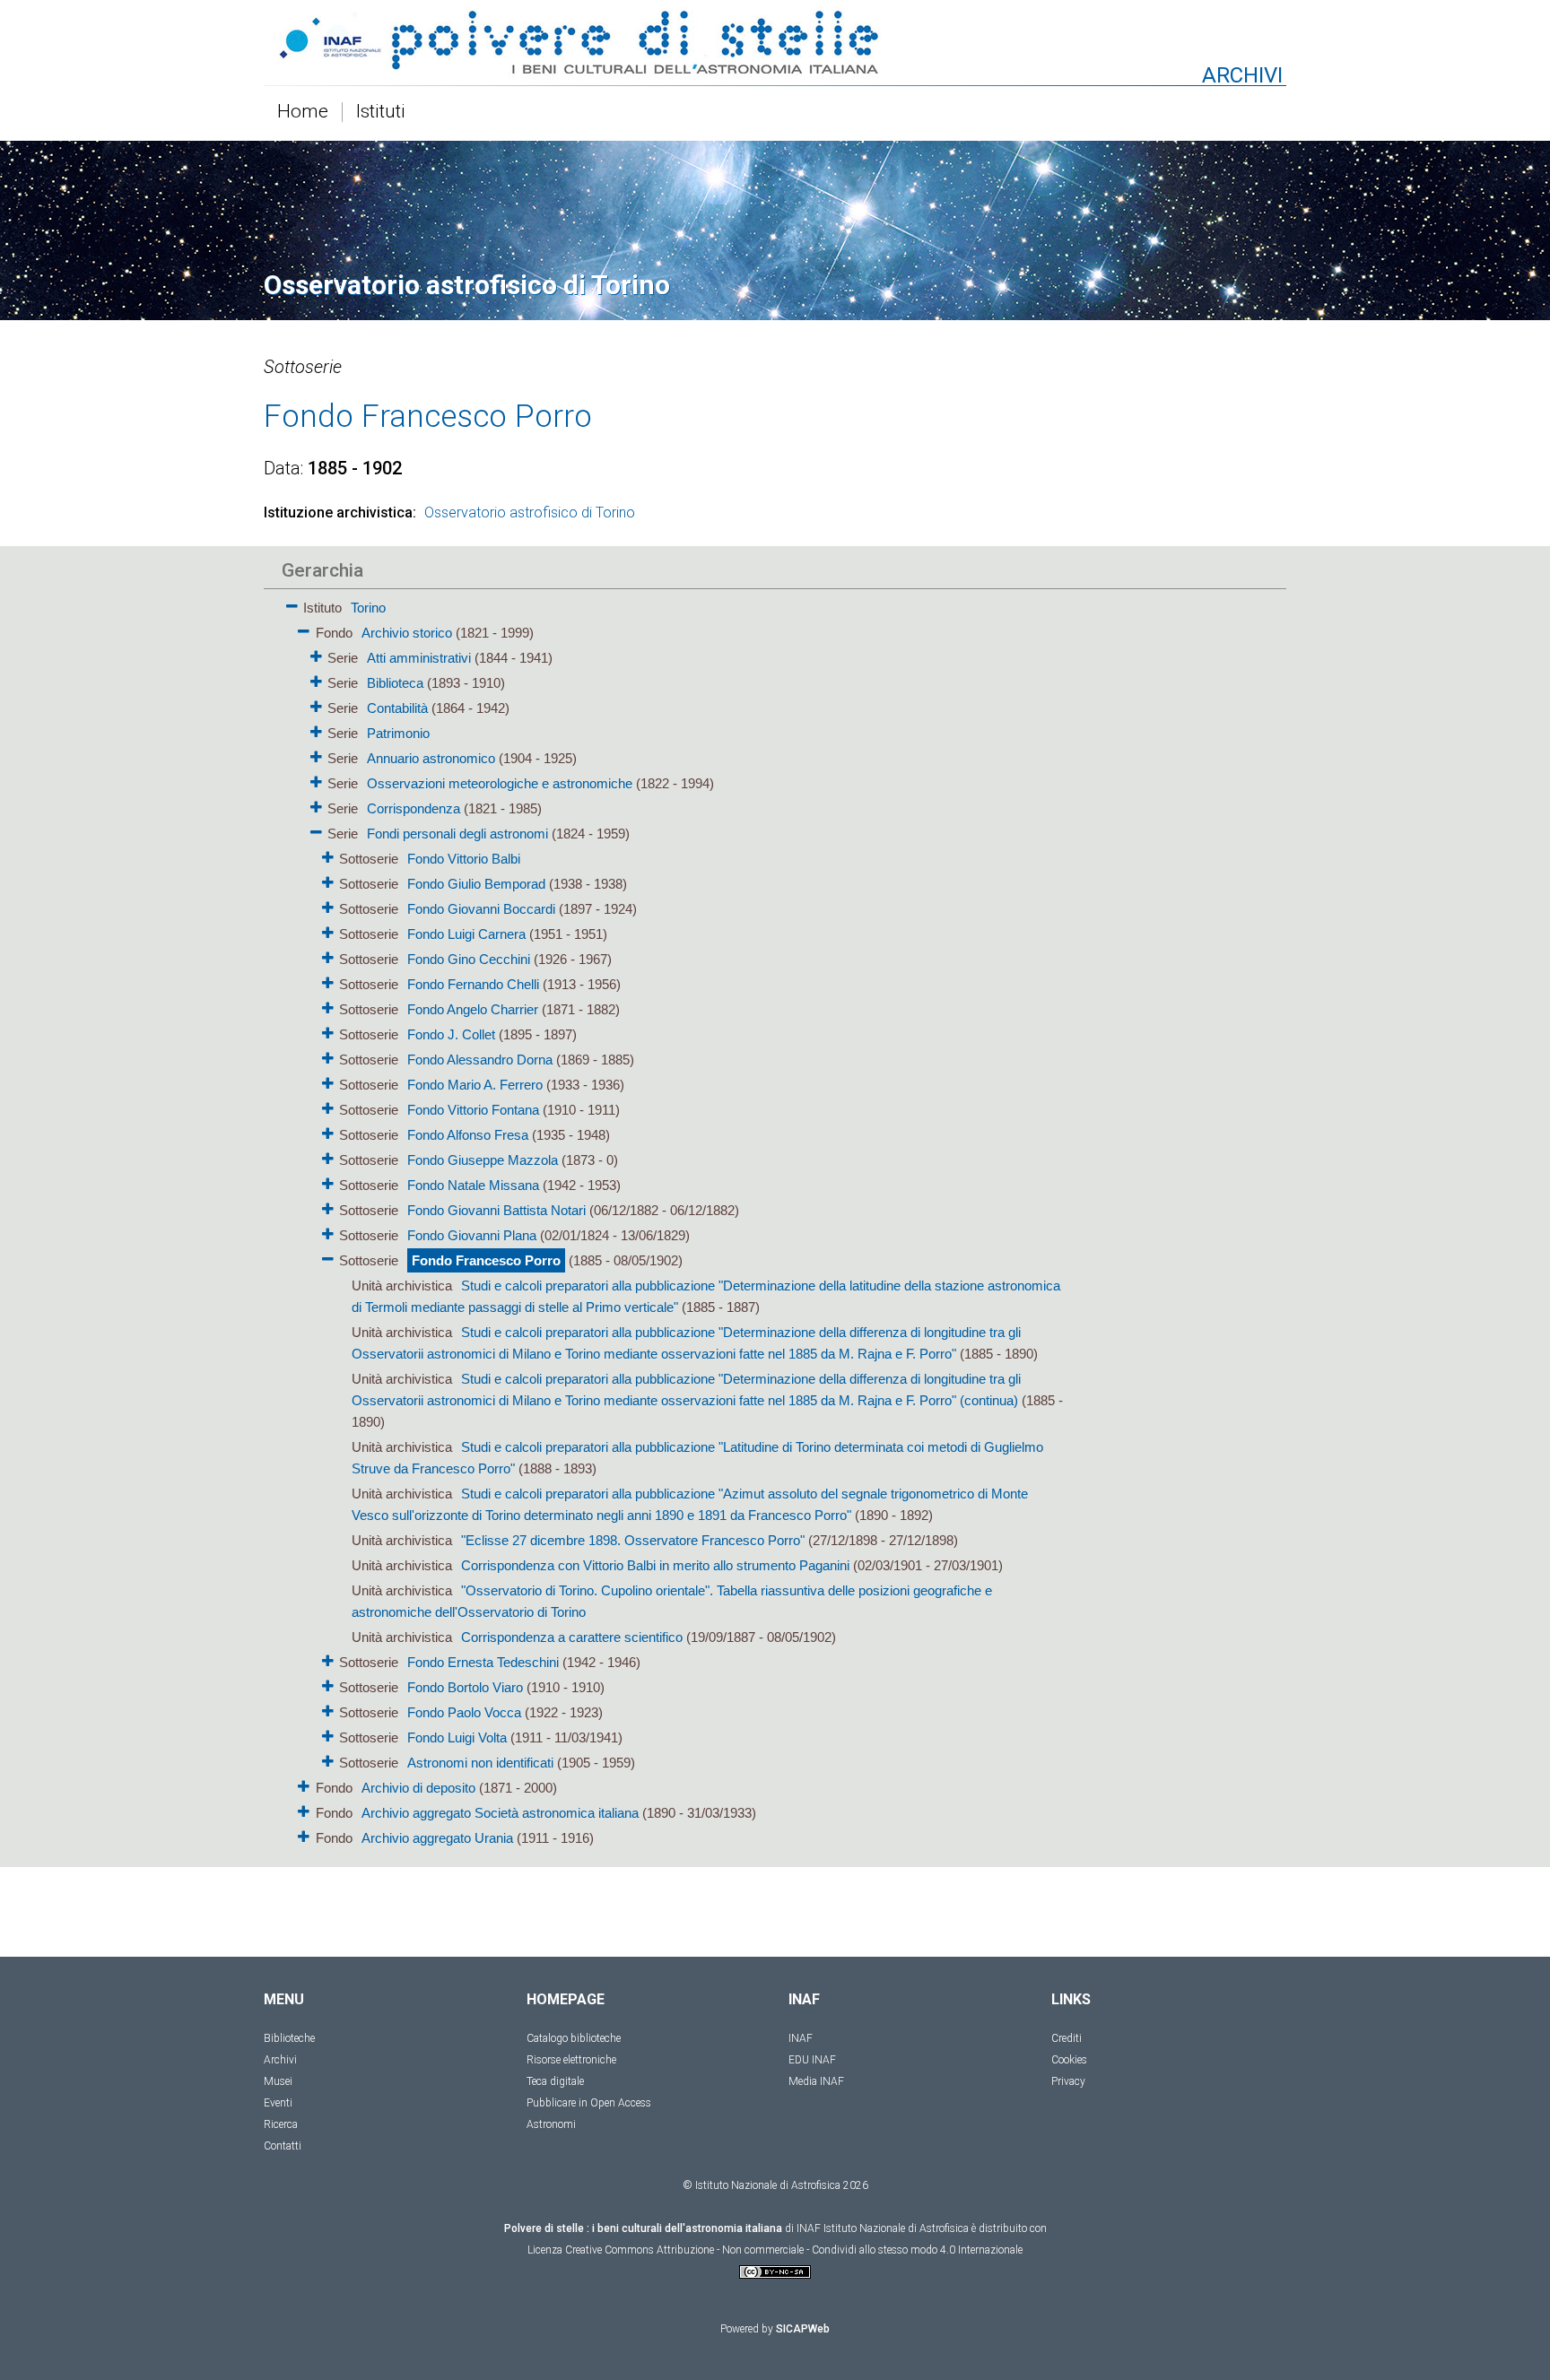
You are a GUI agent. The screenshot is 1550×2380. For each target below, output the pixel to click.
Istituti (381, 112)
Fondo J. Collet (451, 1034)
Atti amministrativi (419, 658)
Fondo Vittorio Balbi (464, 859)
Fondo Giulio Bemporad (476, 884)
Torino (368, 608)
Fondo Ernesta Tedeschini (483, 1662)
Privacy (1068, 2081)
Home (303, 112)
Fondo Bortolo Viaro (465, 1687)
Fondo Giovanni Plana (472, 1235)
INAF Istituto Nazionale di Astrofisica (883, 2228)
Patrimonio (398, 733)
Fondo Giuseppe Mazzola (483, 1160)
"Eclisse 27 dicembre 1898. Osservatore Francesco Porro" (633, 1540)
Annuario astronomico (431, 758)
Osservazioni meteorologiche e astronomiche (500, 783)
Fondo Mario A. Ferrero (475, 1085)
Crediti (1067, 2038)
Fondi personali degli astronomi (457, 834)
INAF (801, 2038)
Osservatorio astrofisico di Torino (530, 512)
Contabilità (397, 708)
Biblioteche (289, 2038)
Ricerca (281, 2124)
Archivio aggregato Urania (437, 1838)
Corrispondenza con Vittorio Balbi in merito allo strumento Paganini (655, 1565)
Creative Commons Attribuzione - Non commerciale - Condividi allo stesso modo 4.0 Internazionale (794, 2250)
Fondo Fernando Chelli (473, 984)
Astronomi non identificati (480, 1763)
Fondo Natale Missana (473, 1185)
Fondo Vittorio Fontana (473, 1110)
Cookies (1069, 2060)
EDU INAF (812, 2060)
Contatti (283, 2146)
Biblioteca (395, 683)
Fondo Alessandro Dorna (480, 1060)
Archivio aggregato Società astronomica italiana (500, 1813)
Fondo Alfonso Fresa (468, 1135)
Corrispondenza (414, 808)
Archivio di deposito (418, 1788)
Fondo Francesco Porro (486, 1260)
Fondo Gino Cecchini (469, 959)
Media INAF (816, 2081)
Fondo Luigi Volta (457, 1737)
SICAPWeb (803, 2329)
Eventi (278, 2103)
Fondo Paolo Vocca (464, 1712)
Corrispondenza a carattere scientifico (572, 1637)
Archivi (280, 2060)
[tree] (672, 1221)
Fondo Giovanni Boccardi (481, 909)
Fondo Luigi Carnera (466, 934)
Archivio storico (407, 633)
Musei (278, 2081)
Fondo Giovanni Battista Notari (496, 1210)
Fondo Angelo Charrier (473, 1009)
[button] (292, 603)
